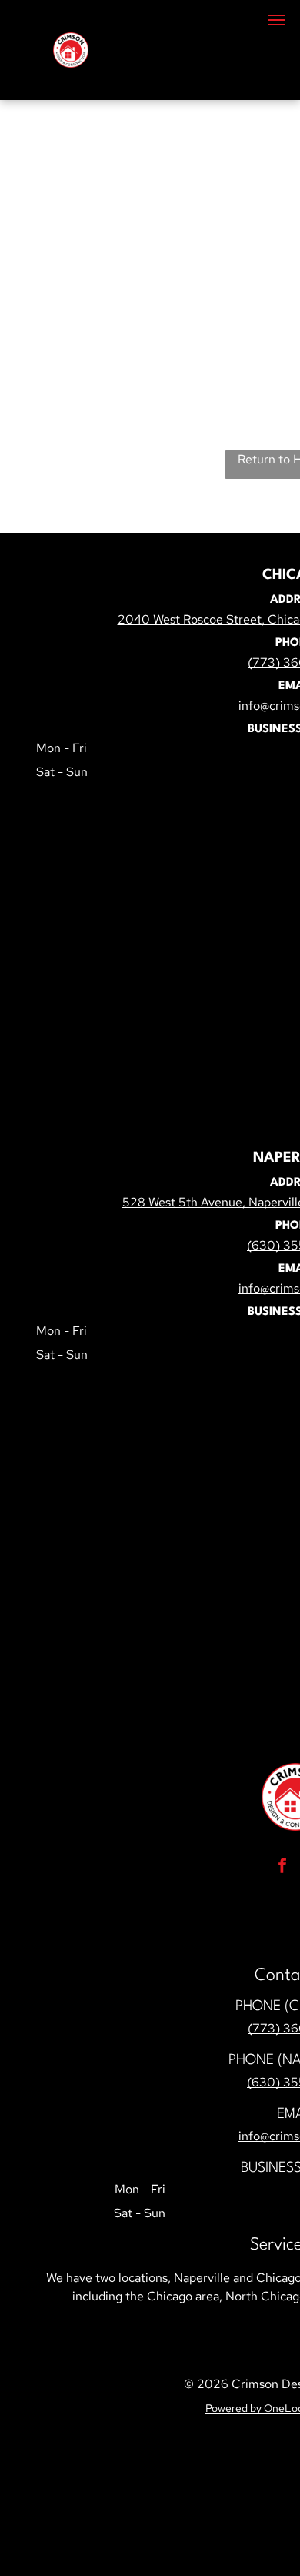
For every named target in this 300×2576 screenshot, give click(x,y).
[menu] (277, 20)
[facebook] (282, 1867)
